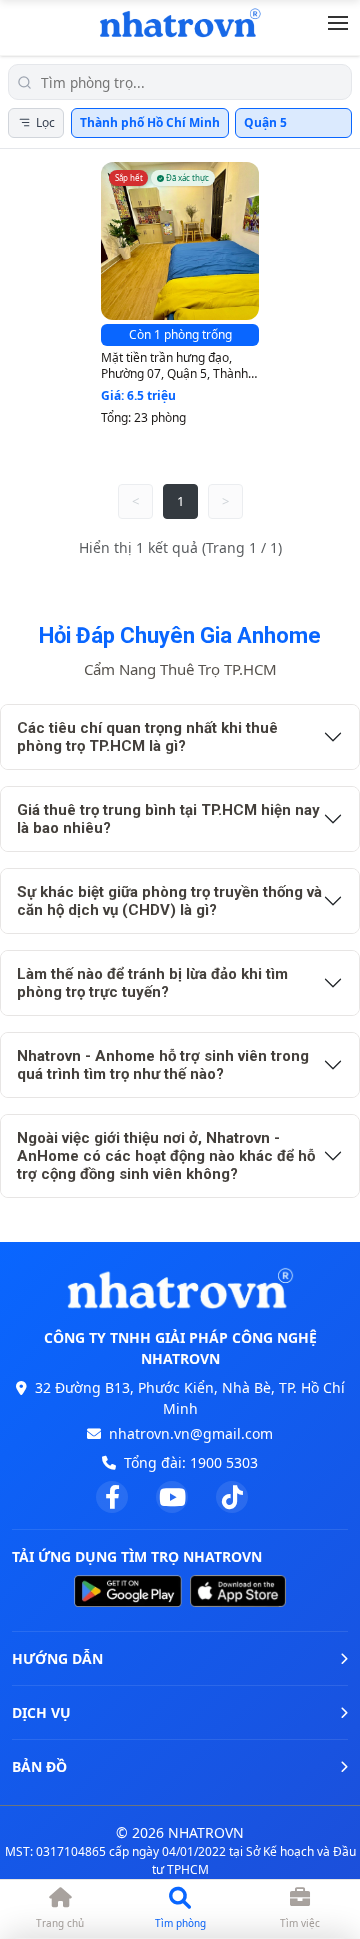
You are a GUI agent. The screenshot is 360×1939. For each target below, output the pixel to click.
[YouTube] (172, 1497)
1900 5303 (224, 1462)
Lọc (45, 122)
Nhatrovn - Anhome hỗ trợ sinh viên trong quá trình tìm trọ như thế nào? (163, 1065)
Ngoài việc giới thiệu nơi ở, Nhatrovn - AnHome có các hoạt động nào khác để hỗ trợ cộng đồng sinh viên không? (166, 1156)
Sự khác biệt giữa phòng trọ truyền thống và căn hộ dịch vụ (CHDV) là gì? (169, 901)
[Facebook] (112, 1497)
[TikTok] (232, 1497)
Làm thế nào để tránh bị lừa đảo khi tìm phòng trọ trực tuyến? (152, 983)
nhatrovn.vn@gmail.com (191, 1433)
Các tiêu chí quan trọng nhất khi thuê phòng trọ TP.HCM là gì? (147, 737)
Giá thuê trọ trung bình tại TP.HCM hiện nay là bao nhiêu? (168, 819)
